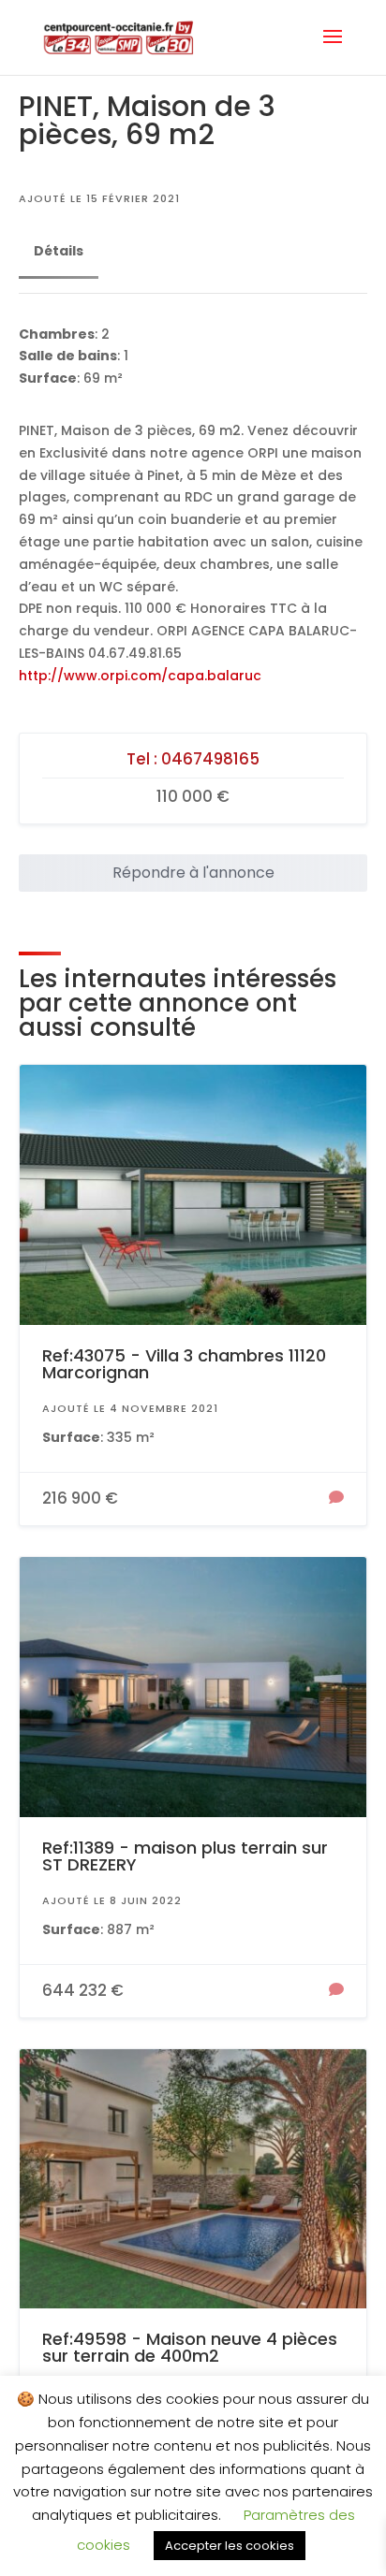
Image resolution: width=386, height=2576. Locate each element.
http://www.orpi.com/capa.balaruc (140, 676)
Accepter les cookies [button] (230, 2546)
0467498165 (210, 759)
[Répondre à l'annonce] (336, 1499)
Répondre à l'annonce (193, 873)
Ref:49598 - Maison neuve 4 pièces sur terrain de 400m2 (190, 2347)
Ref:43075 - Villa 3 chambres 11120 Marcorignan (184, 1364)
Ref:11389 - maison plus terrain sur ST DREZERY (185, 1856)
